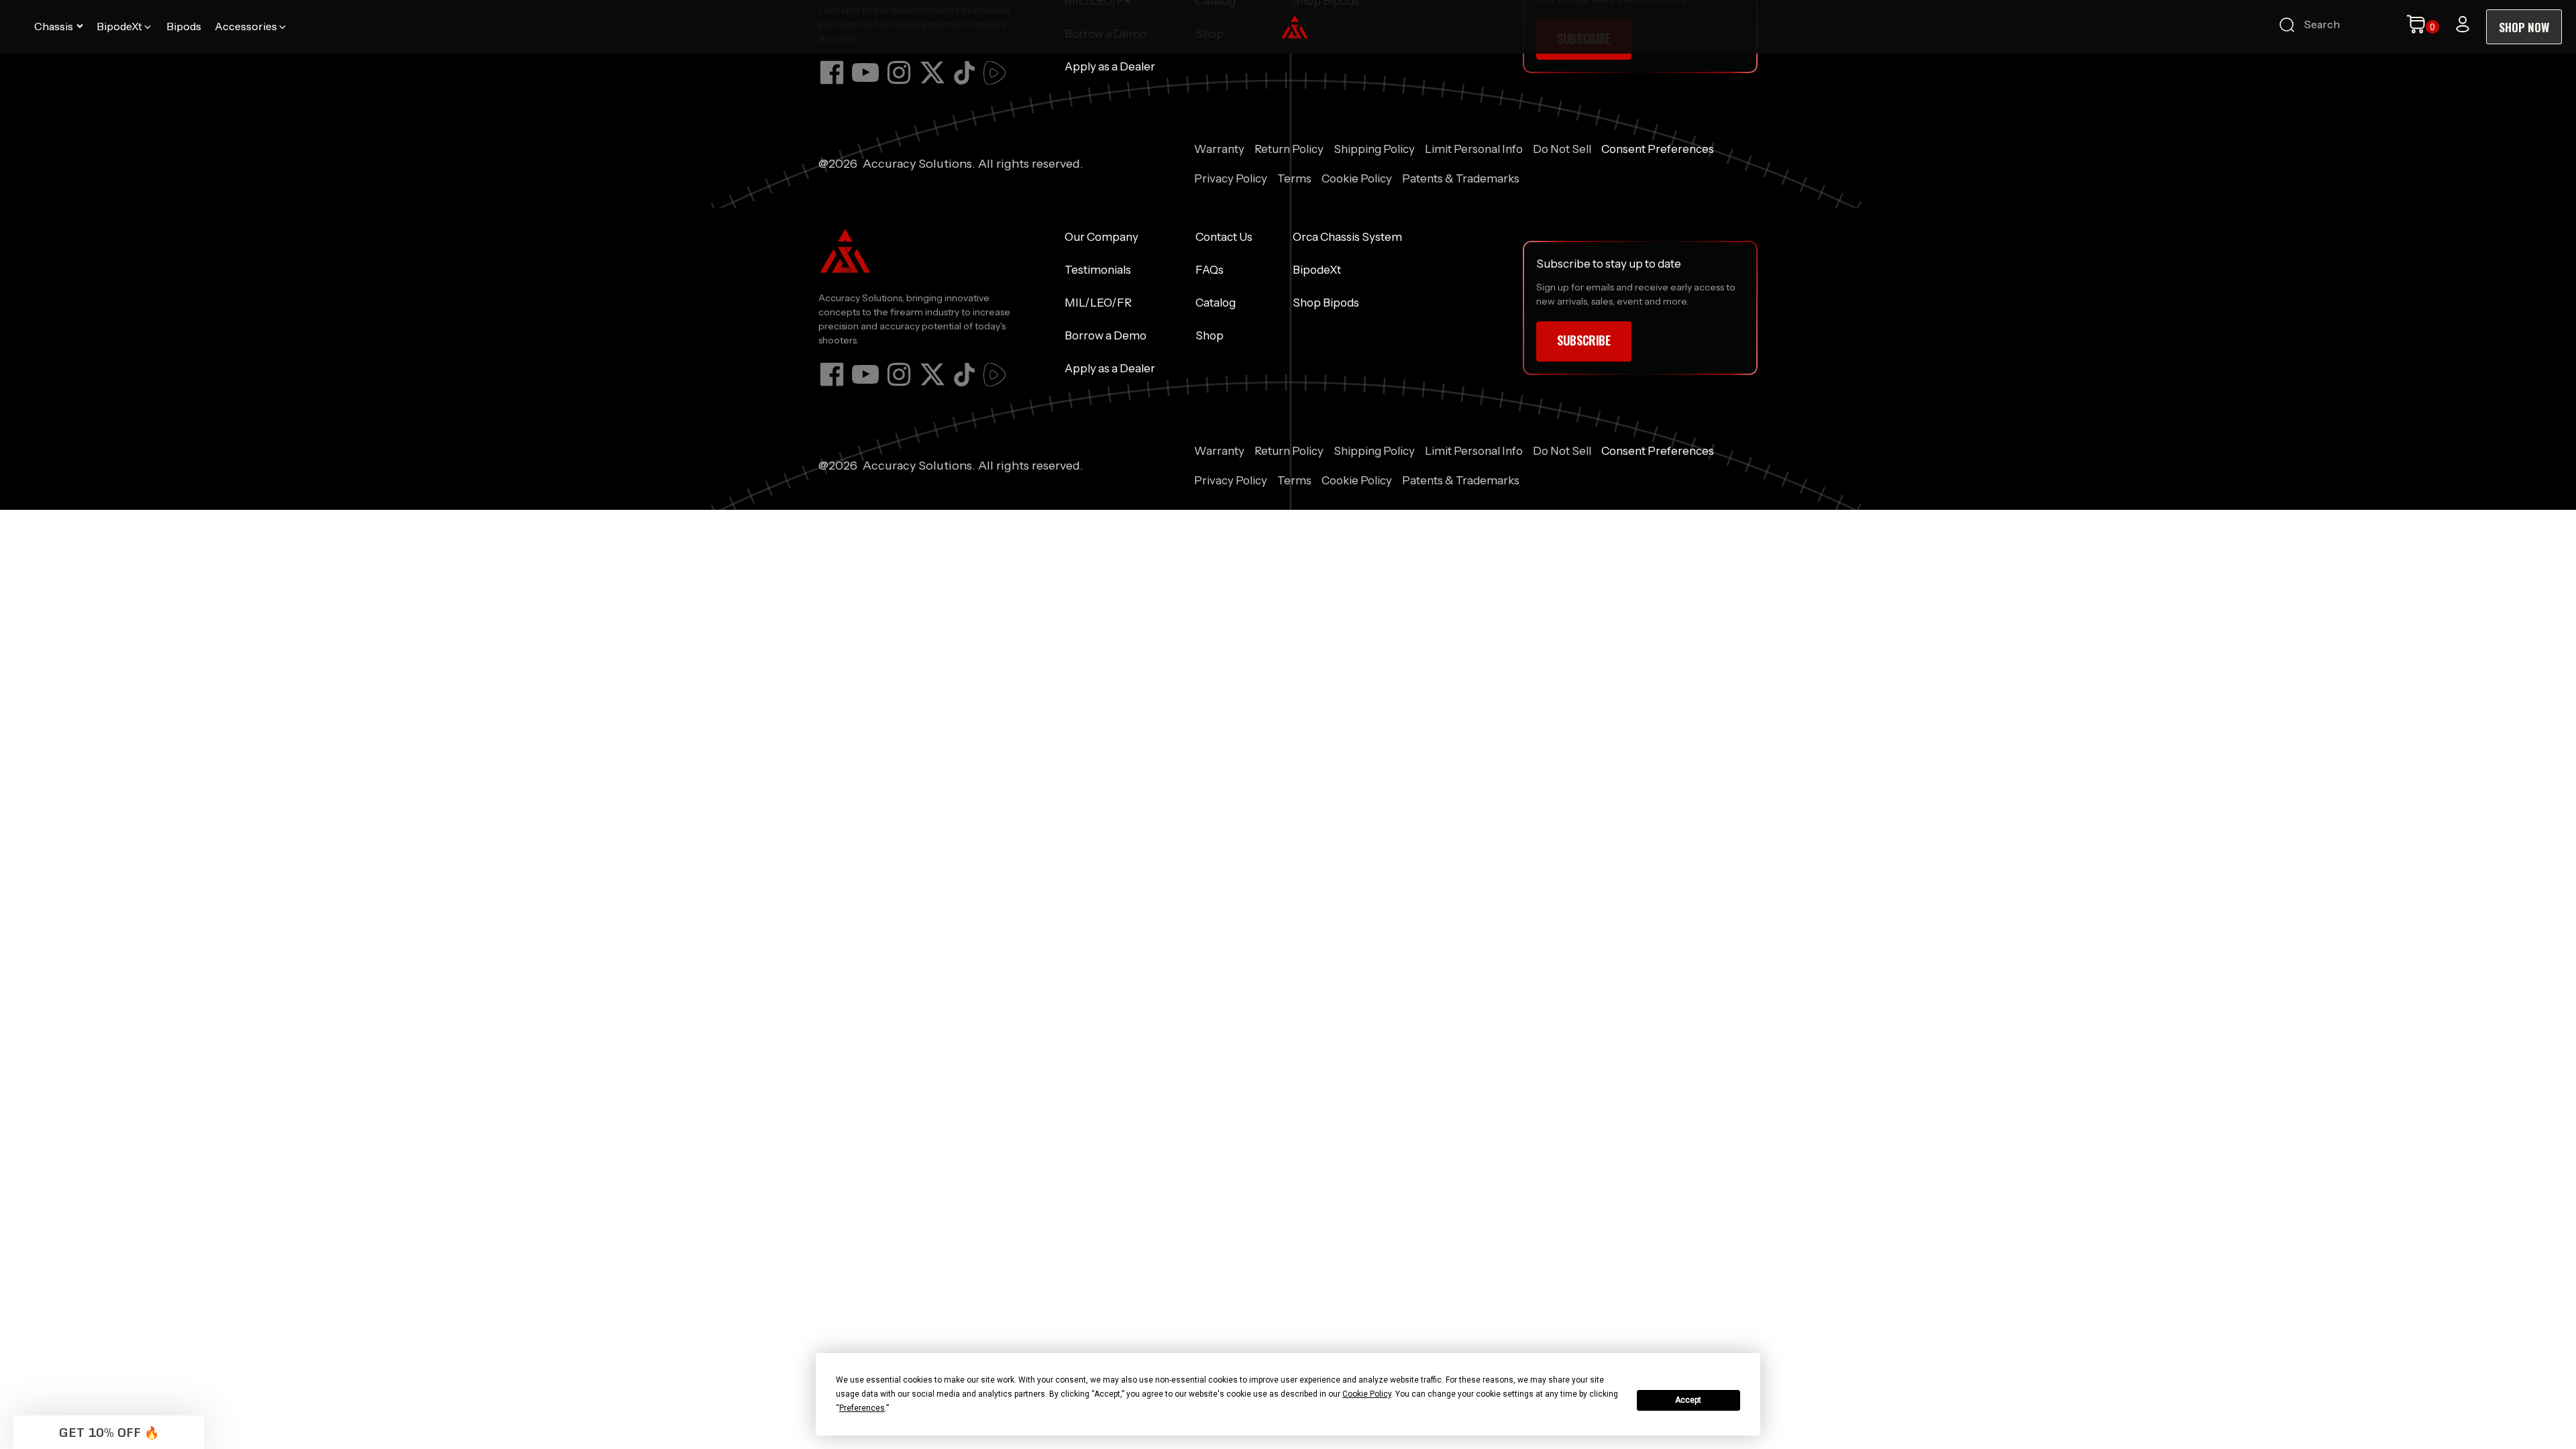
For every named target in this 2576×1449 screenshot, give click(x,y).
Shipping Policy (1374, 149)
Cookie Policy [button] (1367, 1394)
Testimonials (1098, 270)
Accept (1688, 1400)
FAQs (1210, 270)
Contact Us (1224, 237)
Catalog (1216, 303)
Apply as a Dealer (1110, 66)
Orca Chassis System (1347, 237)
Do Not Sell (1562, 149)
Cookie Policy (1357, 178)
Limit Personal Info (1474, 149)
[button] (59, 27)
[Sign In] (2463, 24)
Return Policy (1289, 149)
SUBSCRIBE (1584, 340)
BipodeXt (1317, 270)
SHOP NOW (2524, 27)
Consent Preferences (1658, 149)
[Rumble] (995, 73)
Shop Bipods (1326, 303)
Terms (1294, 178)
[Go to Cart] (2422, 27)
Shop (1210, 335)
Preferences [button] (862, 1408)
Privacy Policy (1231, 178)
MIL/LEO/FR (1098, 303)
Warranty (1219, 149)
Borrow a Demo (1106, 335)
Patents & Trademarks (1461, 178)
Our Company (1102, 237)
